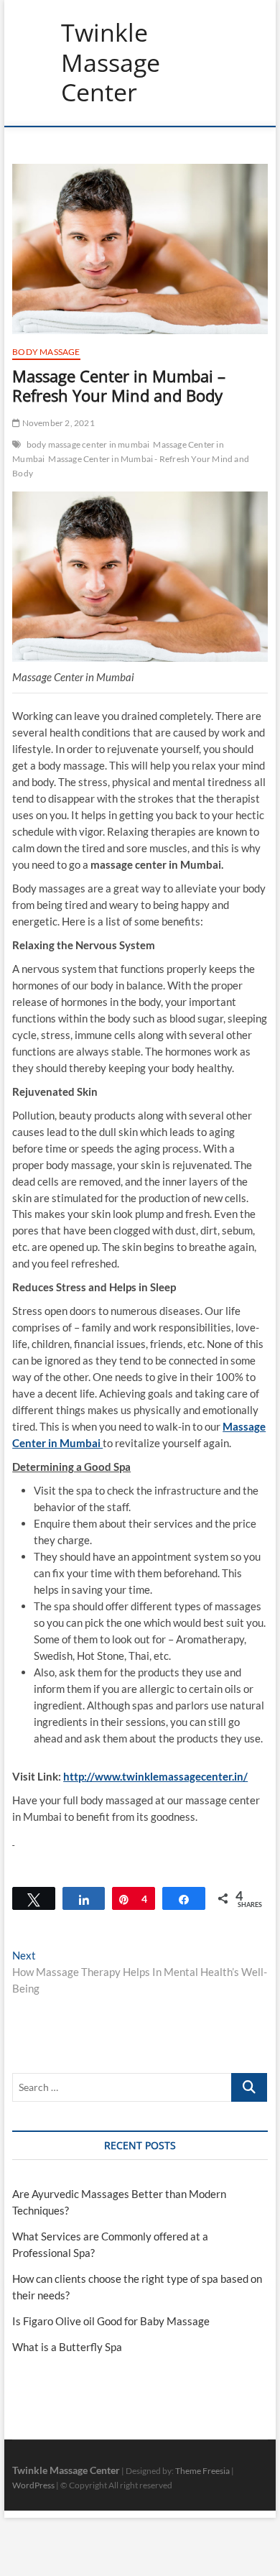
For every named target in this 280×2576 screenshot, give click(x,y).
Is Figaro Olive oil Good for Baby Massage (111, 2321)
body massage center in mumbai (88, 444)
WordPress (33, 2485)
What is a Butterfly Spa (67, 2347)
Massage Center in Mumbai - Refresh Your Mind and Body (131, 466)
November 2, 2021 (57, 423)
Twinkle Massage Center (111, 63)
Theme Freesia (202, 2471)
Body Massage (46, 352)
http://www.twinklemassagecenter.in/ (155, 1776)
